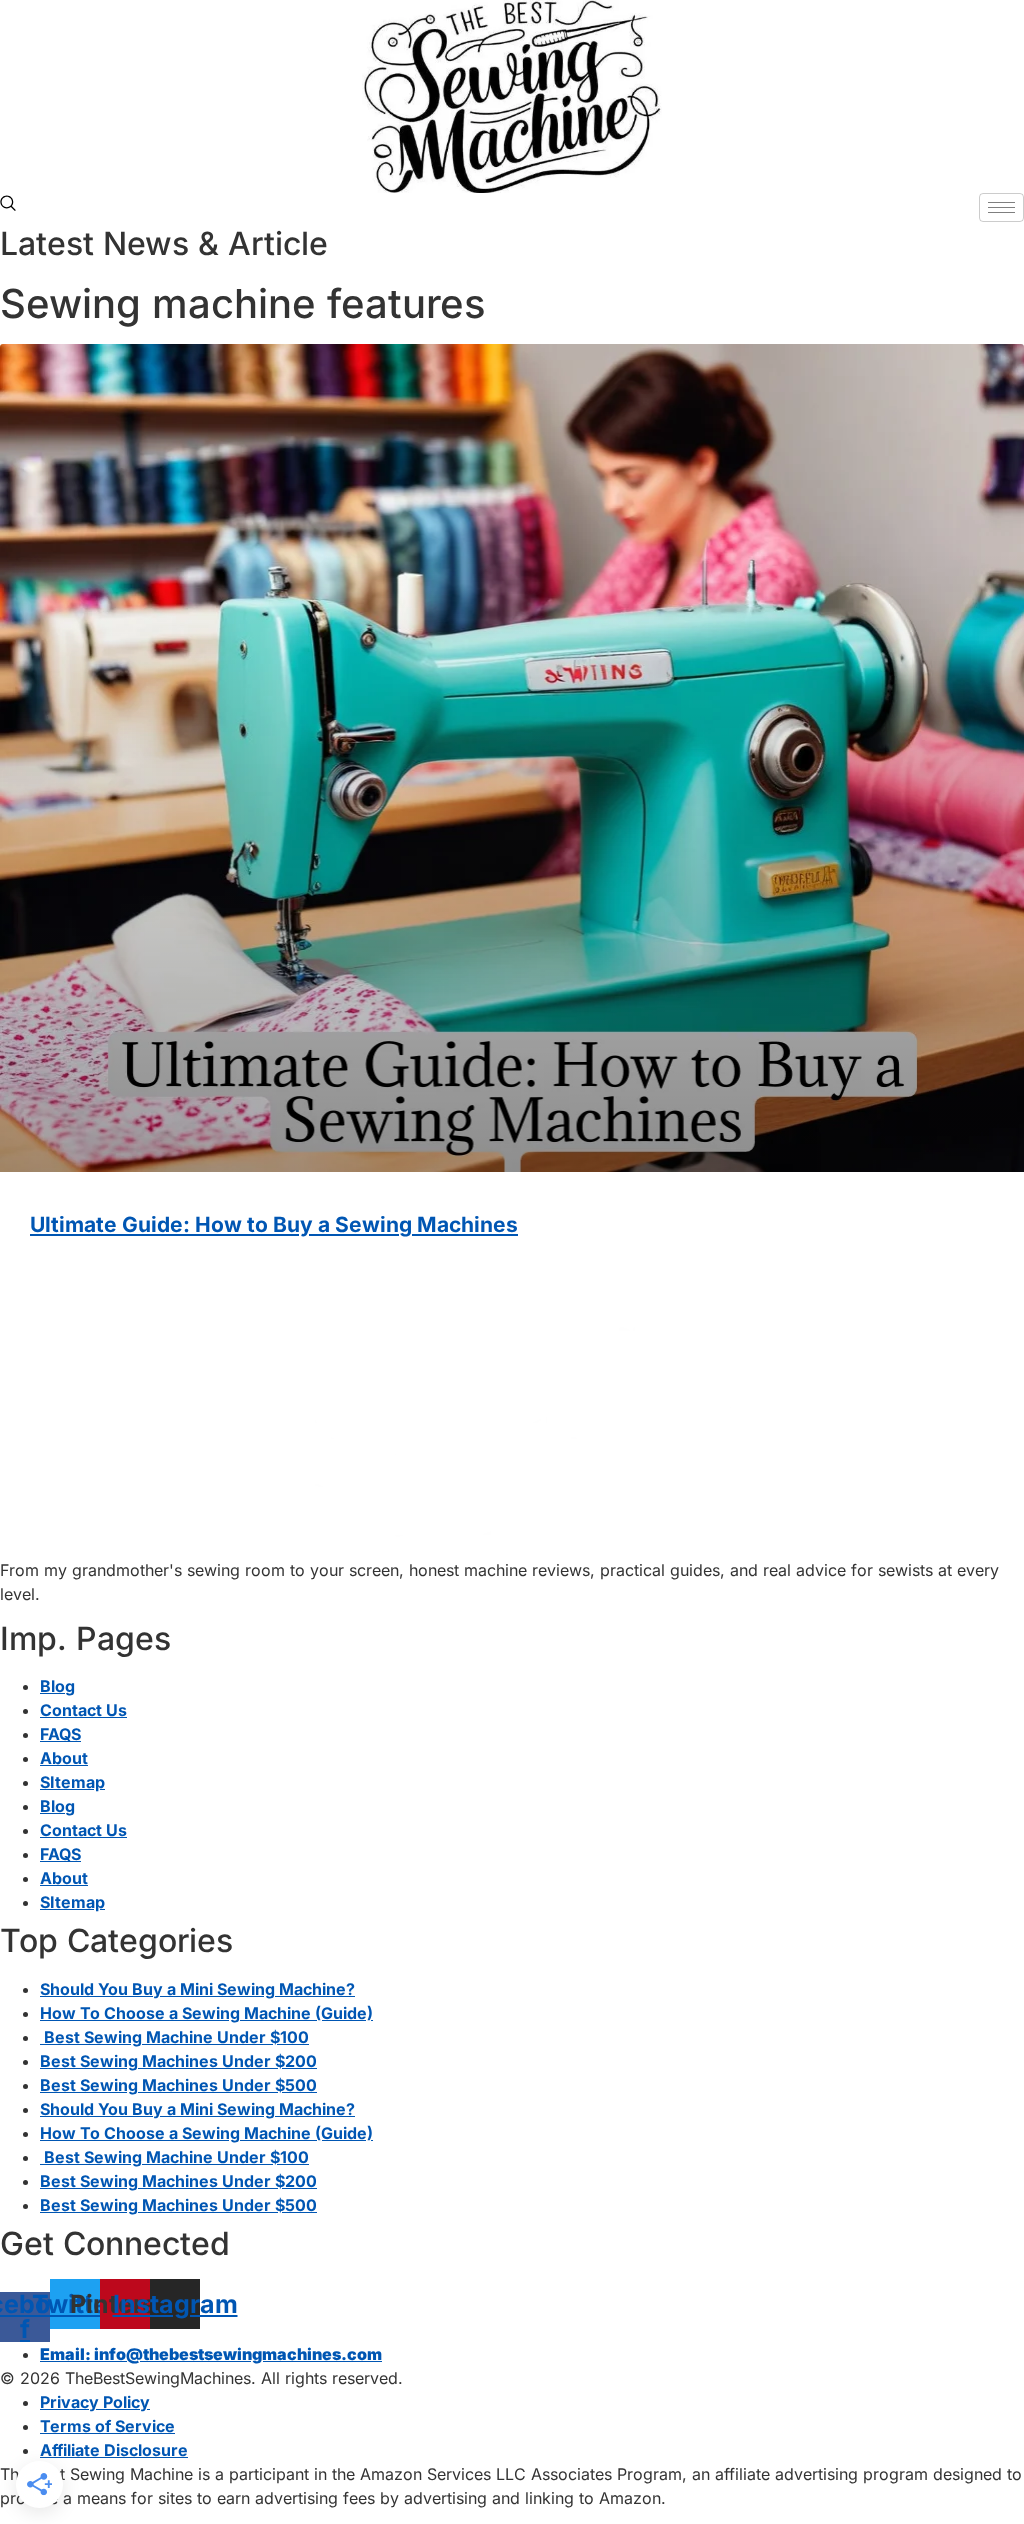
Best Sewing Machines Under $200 (178, 2061)
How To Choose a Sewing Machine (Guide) (206, 2013)
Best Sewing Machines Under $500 (178, 2085)
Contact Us (83, 1710)
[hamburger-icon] (1001, 207)
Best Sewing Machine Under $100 (174, 2037)
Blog (57, 1686)
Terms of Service (107, 2426)
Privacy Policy (95, 2402)
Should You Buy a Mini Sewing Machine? (197, 1989)
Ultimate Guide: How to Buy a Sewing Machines (274, 1224)
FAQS (60, 1734)
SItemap (72, 1782)
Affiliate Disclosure (114, 2450)
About (64, 1758)
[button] (8, 205)
